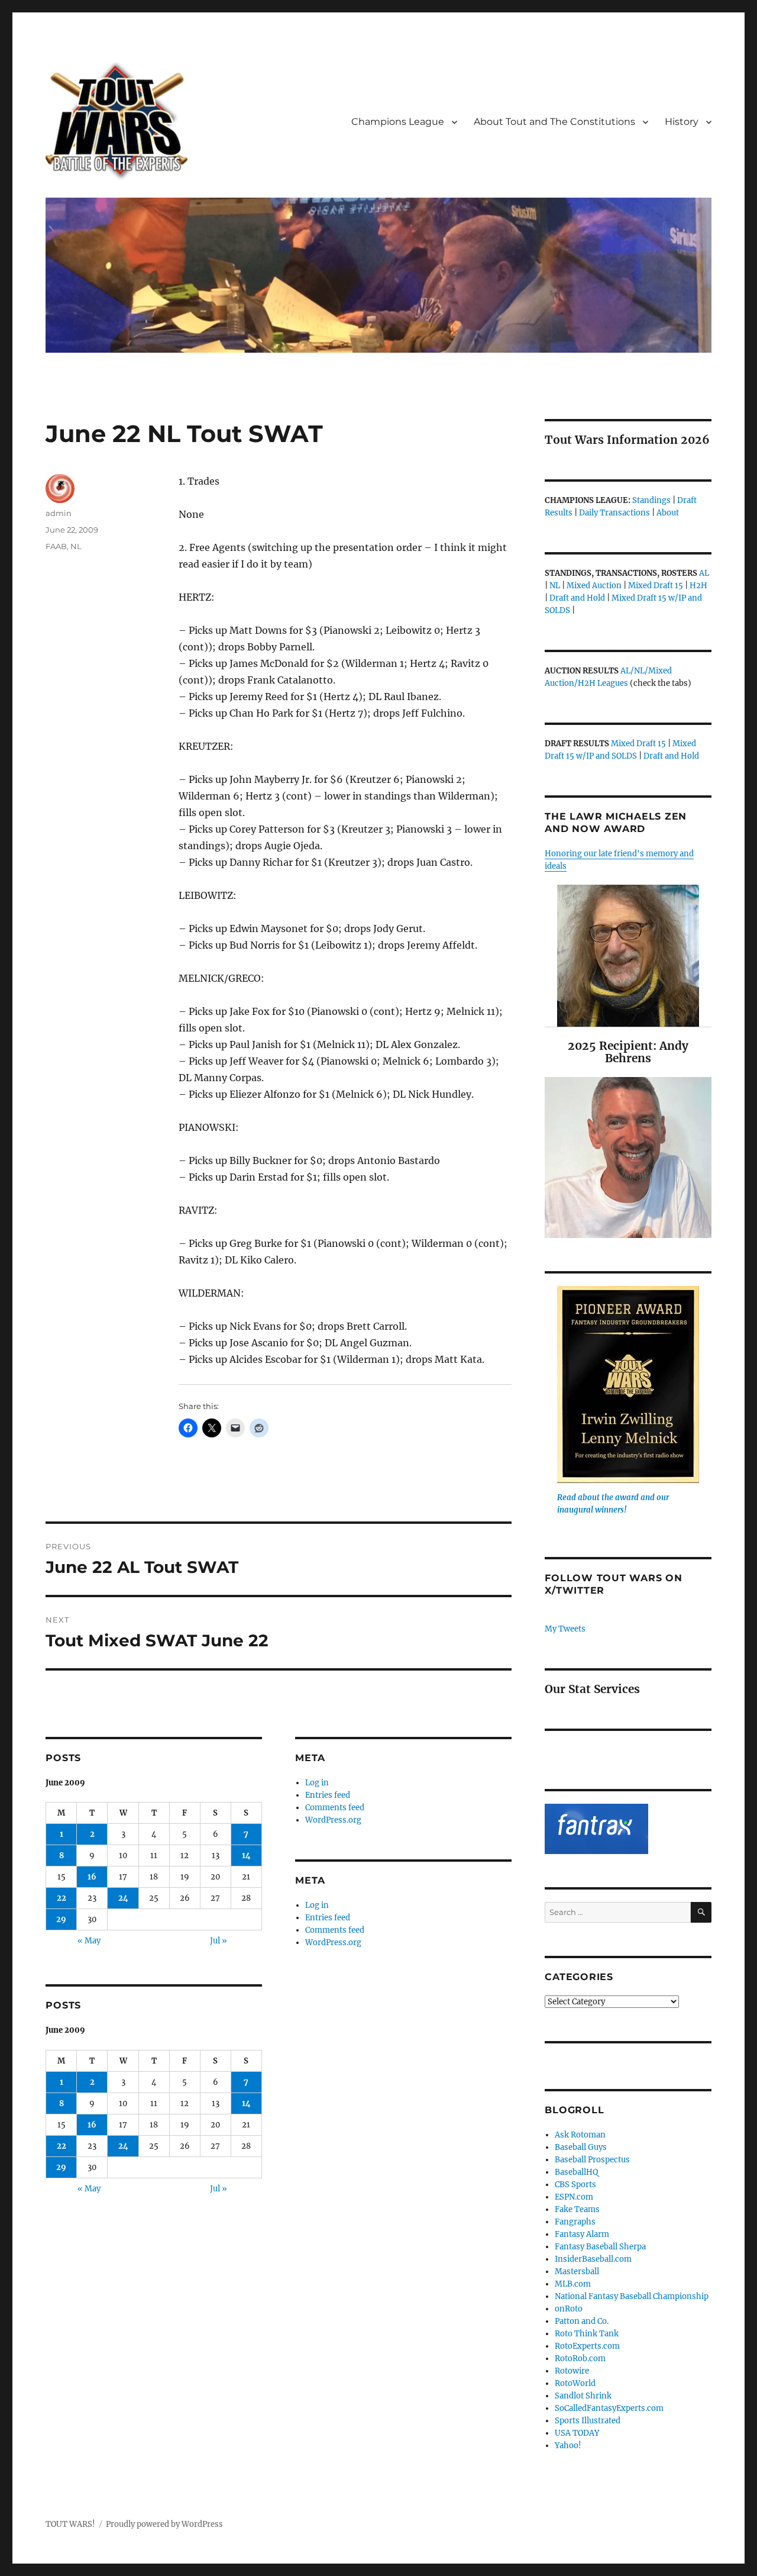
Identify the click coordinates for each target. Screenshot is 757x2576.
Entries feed (328, 1795)
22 (62, 1898)
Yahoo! (568, 2446)
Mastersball (577, 2272)
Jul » (219, 1941)
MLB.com (573, 2284)
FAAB (56, 546)
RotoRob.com (580, 2359)
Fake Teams (577, 2209)
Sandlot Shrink (583, 2396)
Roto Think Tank (587, 2334)
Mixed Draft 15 (656, 586)
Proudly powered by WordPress (164, 2524)
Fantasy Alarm (582, 2234)
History (682, 122)
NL (76, 546)
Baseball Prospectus (592, 2160)
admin (59, 513)
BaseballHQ (576, 2172)
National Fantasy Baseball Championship (632, 2296)
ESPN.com (574, 2197)
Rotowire (572, 2371)
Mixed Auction (594, 586)
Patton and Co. (582, 2321)
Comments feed (335, 1808)
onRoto (569, 2309)
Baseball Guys (581, 2147)
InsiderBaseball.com (593, 2259)
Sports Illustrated (588, 2421)
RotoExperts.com (587, 2346)
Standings (651, 500)
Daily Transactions (614, 513)
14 (246, 1856)
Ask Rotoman (580, 2135)
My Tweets (565, 1629)
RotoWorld (575, 2383)
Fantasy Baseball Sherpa (600, 2247)
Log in (317, 1783)
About (668, 513)
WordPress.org (333, 1820)
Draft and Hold (577, 598)
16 (92, 1877)
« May (89, 1941)
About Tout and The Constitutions (554, 122)
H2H (698, 586)
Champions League (398, 122)
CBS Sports (575, 2185)
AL (704, 573)
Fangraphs (575, 2222)
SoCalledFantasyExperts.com (609, 2408)
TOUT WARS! (70, 2524)
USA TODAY (577, 2433)
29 (61, 1919)
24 (123, 1898)
